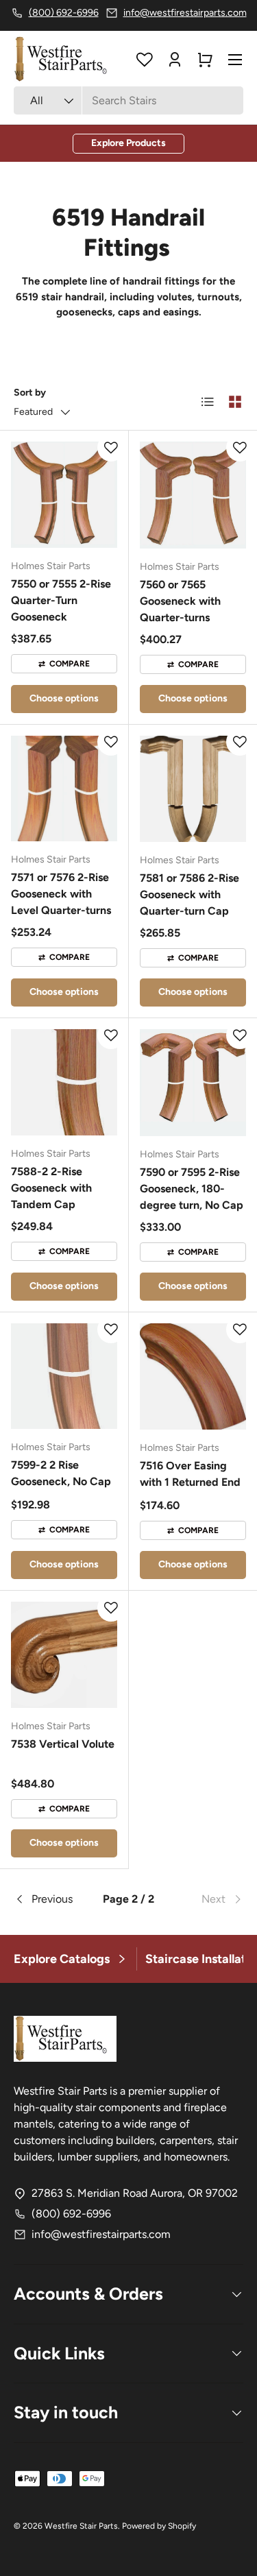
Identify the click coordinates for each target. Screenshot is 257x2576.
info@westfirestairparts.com (101, 2234)
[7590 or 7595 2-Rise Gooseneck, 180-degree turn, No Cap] (193, 1083)
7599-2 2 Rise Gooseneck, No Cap (61, 1473)
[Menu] (235, 60)
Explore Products (128, 143)
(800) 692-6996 (71, 2214)
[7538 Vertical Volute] (64, 1655)
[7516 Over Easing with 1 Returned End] (193, 1377)
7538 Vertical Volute (63, 1744)
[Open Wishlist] (145, 60)
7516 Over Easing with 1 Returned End (190, 1474)
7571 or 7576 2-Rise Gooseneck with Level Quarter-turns (61, 894)
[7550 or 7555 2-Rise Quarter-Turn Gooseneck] (64, 495)
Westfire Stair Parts (81, 2526)
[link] (205, 1899)
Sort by (30, 393)
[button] (205, 60)
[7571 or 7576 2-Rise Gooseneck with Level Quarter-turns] (64, 789)
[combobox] (128, 100)
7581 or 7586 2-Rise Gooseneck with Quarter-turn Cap (189, 894)
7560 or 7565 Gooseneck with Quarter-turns (180, 601)
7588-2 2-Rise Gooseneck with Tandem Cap (51, 1188)
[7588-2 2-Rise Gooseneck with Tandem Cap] (64, 1082)
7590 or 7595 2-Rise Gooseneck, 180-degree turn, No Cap (192, 1189)
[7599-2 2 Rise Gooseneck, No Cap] (64, 1376)
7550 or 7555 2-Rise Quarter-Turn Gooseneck (61, 600)
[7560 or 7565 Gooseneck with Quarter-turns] (193, 495)
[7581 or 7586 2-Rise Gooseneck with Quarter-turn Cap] (193, 789)
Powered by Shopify (159, 2526)
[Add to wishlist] (111, 448)
